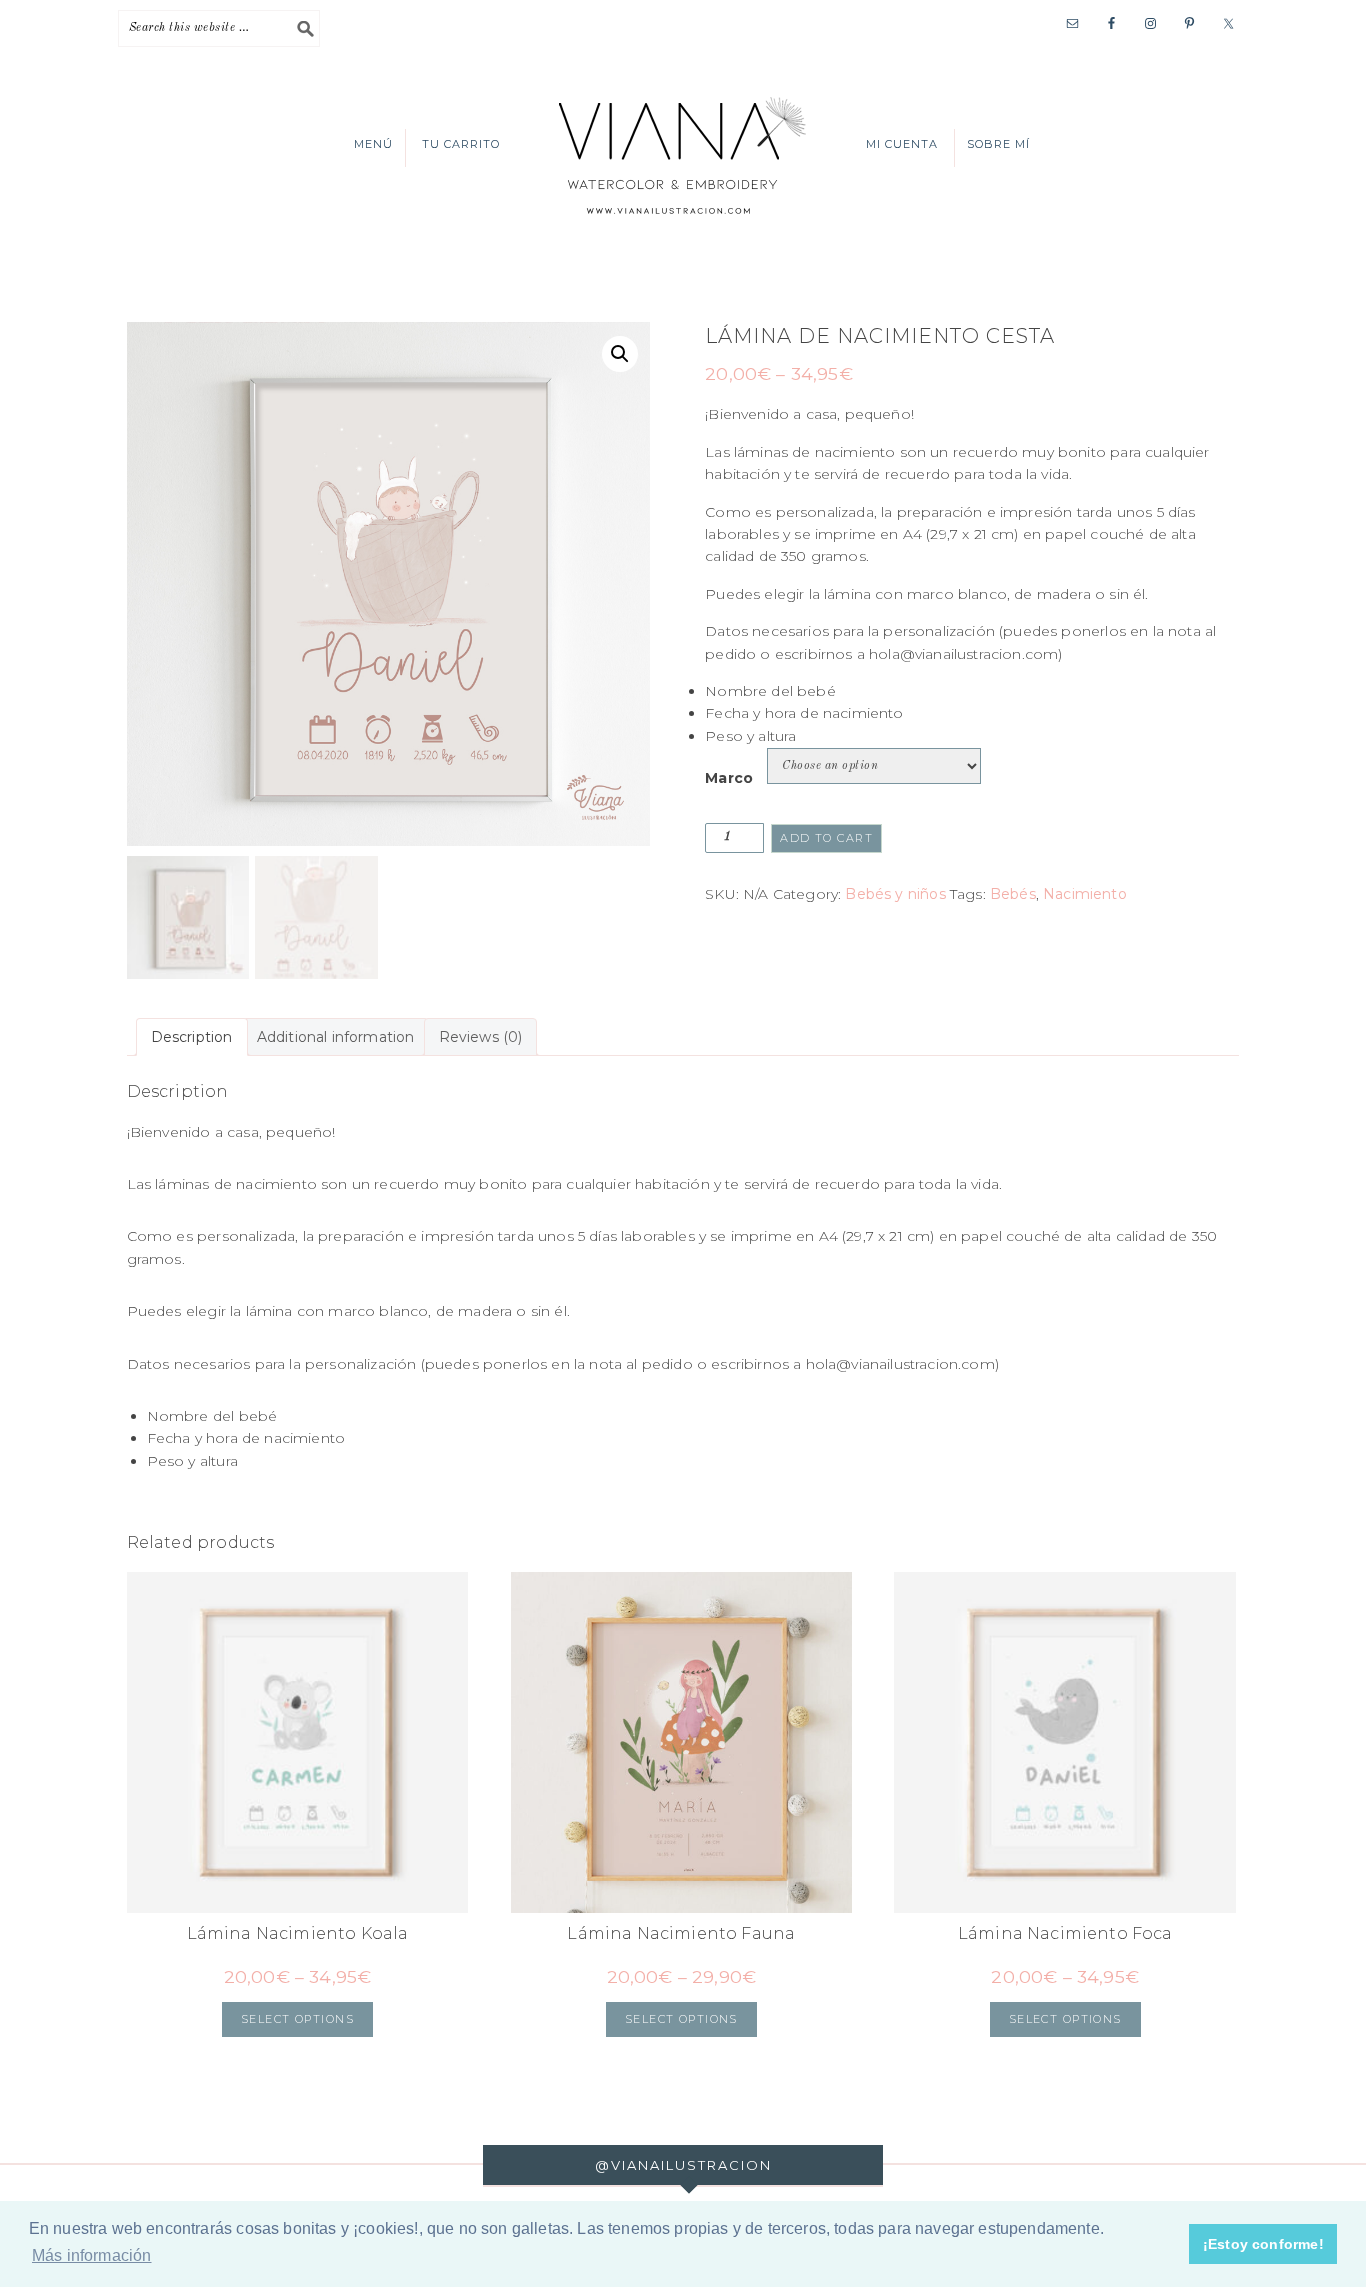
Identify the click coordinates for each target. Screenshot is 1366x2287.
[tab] (192, 1037)
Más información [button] (92, 2255)
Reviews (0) (481, 1037)
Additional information (336, 1037)
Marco (729, 778)
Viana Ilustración (683, 154)
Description (192, 1037)
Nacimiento (1085, 894)
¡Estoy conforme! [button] (1263, 2244)
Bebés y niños (895, 894)
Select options (297, 2019)
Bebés (1013, 894)
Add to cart (826, 838)
